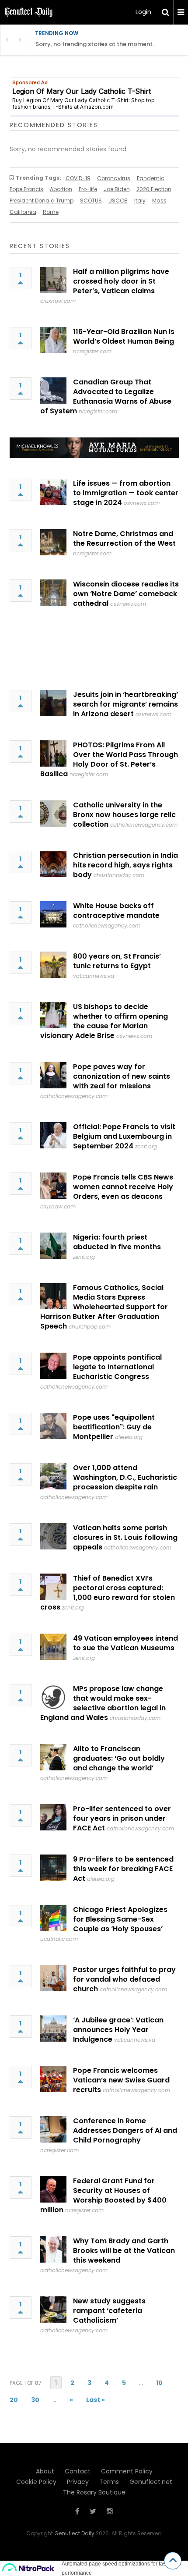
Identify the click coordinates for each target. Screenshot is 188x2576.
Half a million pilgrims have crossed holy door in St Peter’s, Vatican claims (121, 281)
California (23, 212)
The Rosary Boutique (94, 2492)
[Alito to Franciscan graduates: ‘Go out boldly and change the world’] (53, 1757)
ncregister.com (92, 351)
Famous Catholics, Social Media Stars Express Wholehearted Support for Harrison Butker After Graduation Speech (104, 1307)
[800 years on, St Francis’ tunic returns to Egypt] (53, 965)
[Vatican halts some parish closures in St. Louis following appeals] (53, 1536)
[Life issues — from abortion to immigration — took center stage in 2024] (53, 492)
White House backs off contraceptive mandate (116, 911)
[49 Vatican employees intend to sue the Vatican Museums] (53, 1647)
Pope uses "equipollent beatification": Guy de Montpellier (114, 1427)
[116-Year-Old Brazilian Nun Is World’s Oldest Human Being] (53, 340)
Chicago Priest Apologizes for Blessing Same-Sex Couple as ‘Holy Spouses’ (120, 1919)
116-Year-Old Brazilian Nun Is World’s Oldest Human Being (124, 336)
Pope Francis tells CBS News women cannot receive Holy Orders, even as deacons (123, 1187)
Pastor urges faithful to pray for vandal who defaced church (124, 1979)
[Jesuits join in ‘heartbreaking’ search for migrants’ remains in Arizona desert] (53, 703)
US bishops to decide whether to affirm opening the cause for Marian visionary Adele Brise (104, 1021)
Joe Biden (117, 189)
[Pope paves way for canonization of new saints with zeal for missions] (53, 1075)
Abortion (61, 189)
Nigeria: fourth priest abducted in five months (117, 1242)
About (45, 2471)
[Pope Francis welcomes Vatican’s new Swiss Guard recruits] (53, 2079)
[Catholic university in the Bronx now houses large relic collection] (53, 814)
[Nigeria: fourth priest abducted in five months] (53, 1246)
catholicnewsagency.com (144, 825)
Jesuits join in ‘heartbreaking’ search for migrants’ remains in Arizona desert (125, 704)
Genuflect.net (151, 2482)
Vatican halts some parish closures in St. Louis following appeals (125, 1537)
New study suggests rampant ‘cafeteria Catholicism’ (109, 2311)
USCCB (118, 201)
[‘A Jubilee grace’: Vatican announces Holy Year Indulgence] (53, 2029)
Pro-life (88, 189)
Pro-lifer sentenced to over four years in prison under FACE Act (122, 1818)
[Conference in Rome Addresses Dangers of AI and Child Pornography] (53, 2129)
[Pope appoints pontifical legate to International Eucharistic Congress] (53, 1366)
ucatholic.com (59, 1939)
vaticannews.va (94, 976)
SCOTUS (91, 201)
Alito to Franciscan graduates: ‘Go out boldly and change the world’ (119, 1758)
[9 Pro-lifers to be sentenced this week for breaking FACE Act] (53, 1868)
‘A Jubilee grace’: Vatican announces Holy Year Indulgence (118, 2030)
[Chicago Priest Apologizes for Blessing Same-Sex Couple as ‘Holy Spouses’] (53, 1918)
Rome (51, 212)
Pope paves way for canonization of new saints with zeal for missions (122, 1076)
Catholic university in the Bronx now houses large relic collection (124, 815)
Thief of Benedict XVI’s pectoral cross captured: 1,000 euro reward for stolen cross (108, 1593)
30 (35, 2400)
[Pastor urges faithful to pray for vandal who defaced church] (53, 1978)
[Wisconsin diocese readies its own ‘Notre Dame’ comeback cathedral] (53, 593)
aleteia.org (129, 1437)
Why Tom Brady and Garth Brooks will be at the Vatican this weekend (124, 2251)
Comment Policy (127, 2471)
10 (159, 2383)
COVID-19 (78, 178)
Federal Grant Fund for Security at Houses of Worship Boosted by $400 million (103, 2195)
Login (143, 12)
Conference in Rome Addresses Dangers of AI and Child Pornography (125, 2130)
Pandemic (151, 178)
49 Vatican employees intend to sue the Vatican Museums (125, 1643)
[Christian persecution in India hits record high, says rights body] (53, 864)
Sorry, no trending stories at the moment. (95, 44)
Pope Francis (26, 189)
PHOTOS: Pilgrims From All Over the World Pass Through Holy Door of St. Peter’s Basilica (109, 759)
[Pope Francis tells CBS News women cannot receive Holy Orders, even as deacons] (53, 1186)
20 (14, 2400)
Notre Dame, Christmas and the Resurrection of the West (124, 538)
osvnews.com (142, 503)
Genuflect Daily (74, 2533)
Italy (140, 201)
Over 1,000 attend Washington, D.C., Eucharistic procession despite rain (125, 1477)
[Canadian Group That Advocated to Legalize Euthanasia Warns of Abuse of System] (53, 391)
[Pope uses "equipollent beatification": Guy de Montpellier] (53, 1426)
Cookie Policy (36, 2482)
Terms (109, 2482)
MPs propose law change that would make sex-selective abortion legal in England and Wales (103, 1703)
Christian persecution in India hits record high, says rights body (125, 865)
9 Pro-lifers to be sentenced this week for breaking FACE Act (123, 1869)
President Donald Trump (42, 201)
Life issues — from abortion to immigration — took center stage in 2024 (126, 493)
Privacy (78, 2482)
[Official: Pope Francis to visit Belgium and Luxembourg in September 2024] (53, 1135)
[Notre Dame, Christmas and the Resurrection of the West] (53, 542)
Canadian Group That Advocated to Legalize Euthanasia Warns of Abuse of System (106, 396)
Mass (159, 201)
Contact (78, 2471)
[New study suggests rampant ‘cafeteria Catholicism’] (53, 2310)
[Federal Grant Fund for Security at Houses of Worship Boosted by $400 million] (53, 2189)
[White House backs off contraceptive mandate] (53, 914)
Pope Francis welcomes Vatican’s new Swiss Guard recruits (121, 2080)
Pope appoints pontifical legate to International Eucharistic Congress (117, 1367)
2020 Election (154, 189)
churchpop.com (90, 1327)
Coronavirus (114, 178)
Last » (96, 2400)
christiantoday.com (119, 875)
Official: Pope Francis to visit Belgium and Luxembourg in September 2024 (124, 1136)
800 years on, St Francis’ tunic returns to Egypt (117, 961)
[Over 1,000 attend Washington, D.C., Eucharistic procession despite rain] (53, 1476)
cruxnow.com (58, 301)
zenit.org (146, 1146)
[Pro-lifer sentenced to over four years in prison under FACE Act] (53, 1817)
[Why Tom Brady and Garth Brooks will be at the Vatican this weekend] (53, 2249)
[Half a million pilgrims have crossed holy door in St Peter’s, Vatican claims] (53, 280)
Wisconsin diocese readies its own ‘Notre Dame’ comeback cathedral (126, 594)
